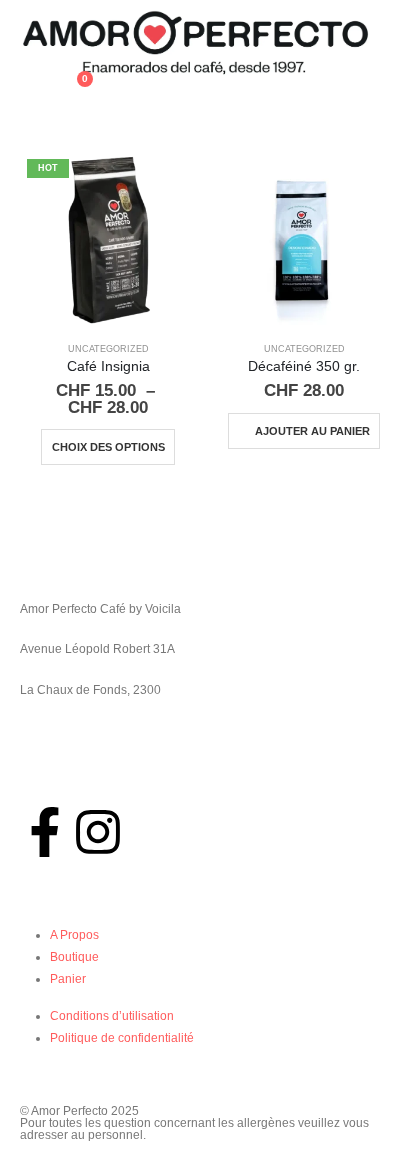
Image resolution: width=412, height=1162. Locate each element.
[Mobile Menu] (31, 101)
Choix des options (108, 447)
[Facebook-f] (45, 832)
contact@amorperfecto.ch (89, 777)
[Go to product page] (304, 239)
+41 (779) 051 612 (70, 734)
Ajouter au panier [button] (312, 431)
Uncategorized (108, 349)
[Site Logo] (195, 43)
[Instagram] (98, 832)
